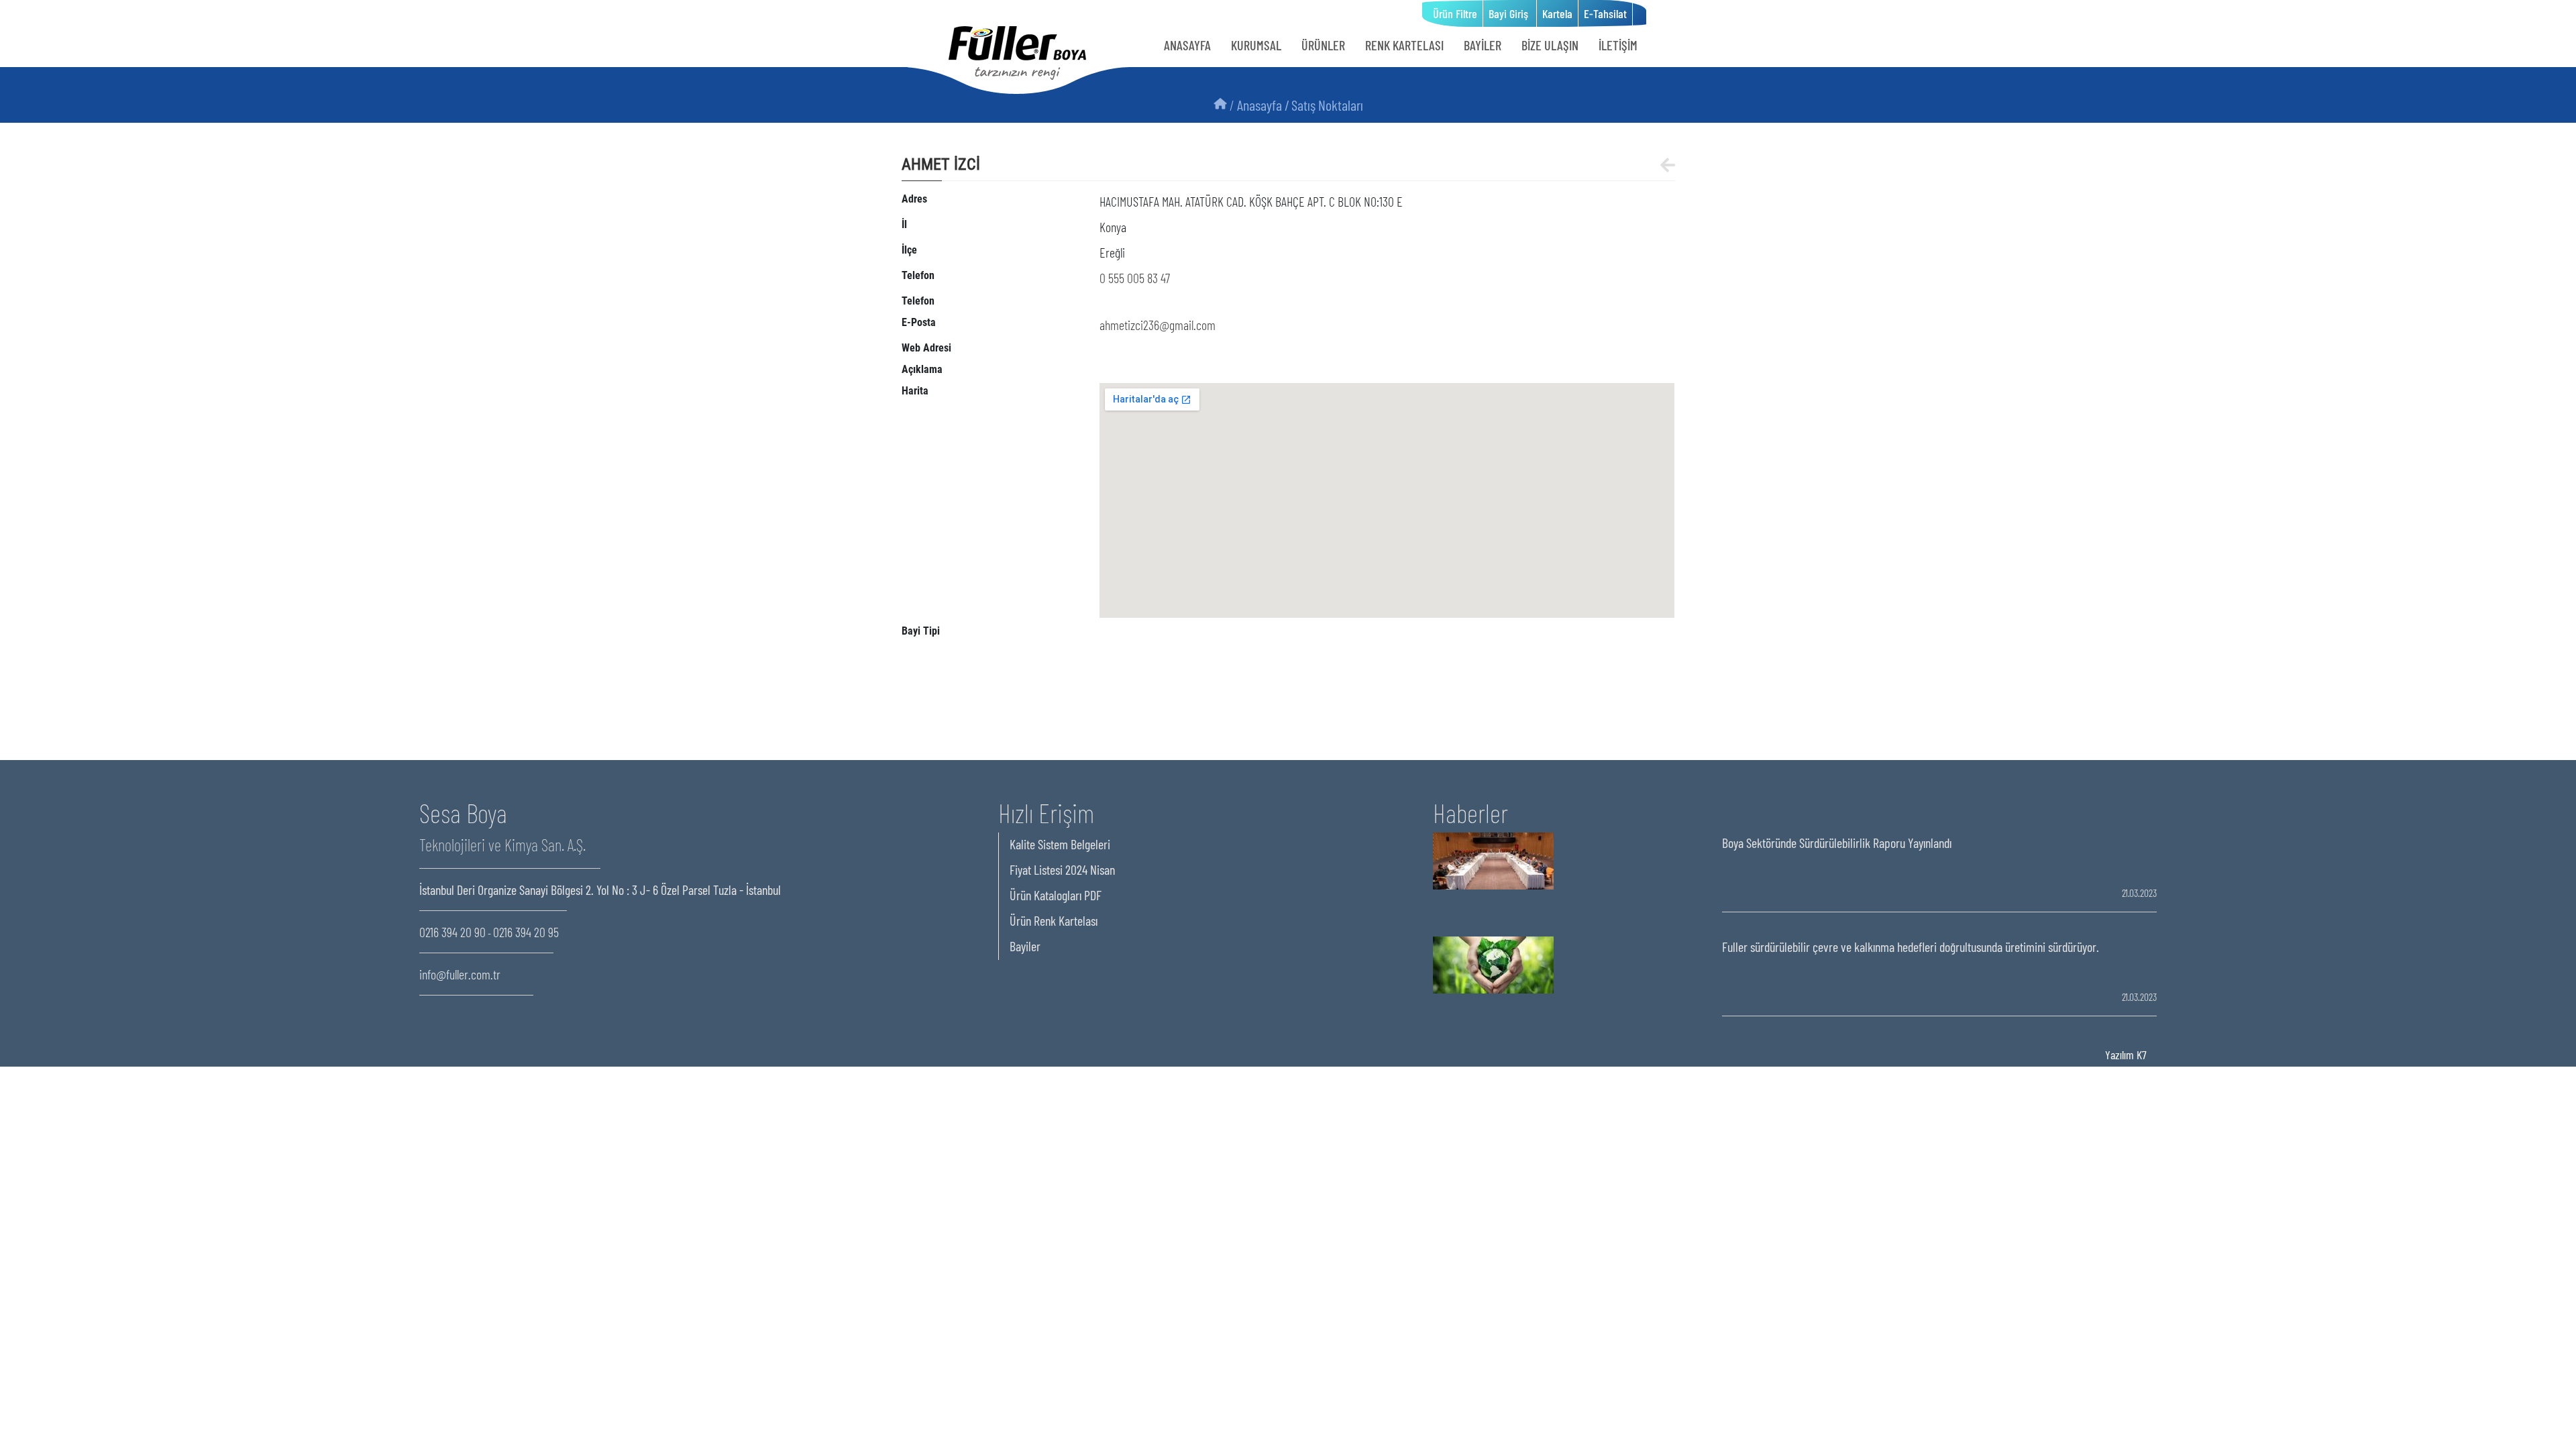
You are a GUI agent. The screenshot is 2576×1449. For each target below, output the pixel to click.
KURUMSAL (1256, 45)
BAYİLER (1483, 45)
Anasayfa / (1263, 105)
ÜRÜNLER (1323, 45)
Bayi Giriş (1510, 13)
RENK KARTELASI (1404, 45)
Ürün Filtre (1455, 13)
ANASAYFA (1187, 45)
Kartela (1557, 13)
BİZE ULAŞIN (1550, 45)
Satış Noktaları (1327, 105)
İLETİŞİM (1618, 45)
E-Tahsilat (1605, 13)
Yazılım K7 (2126, 1055)
